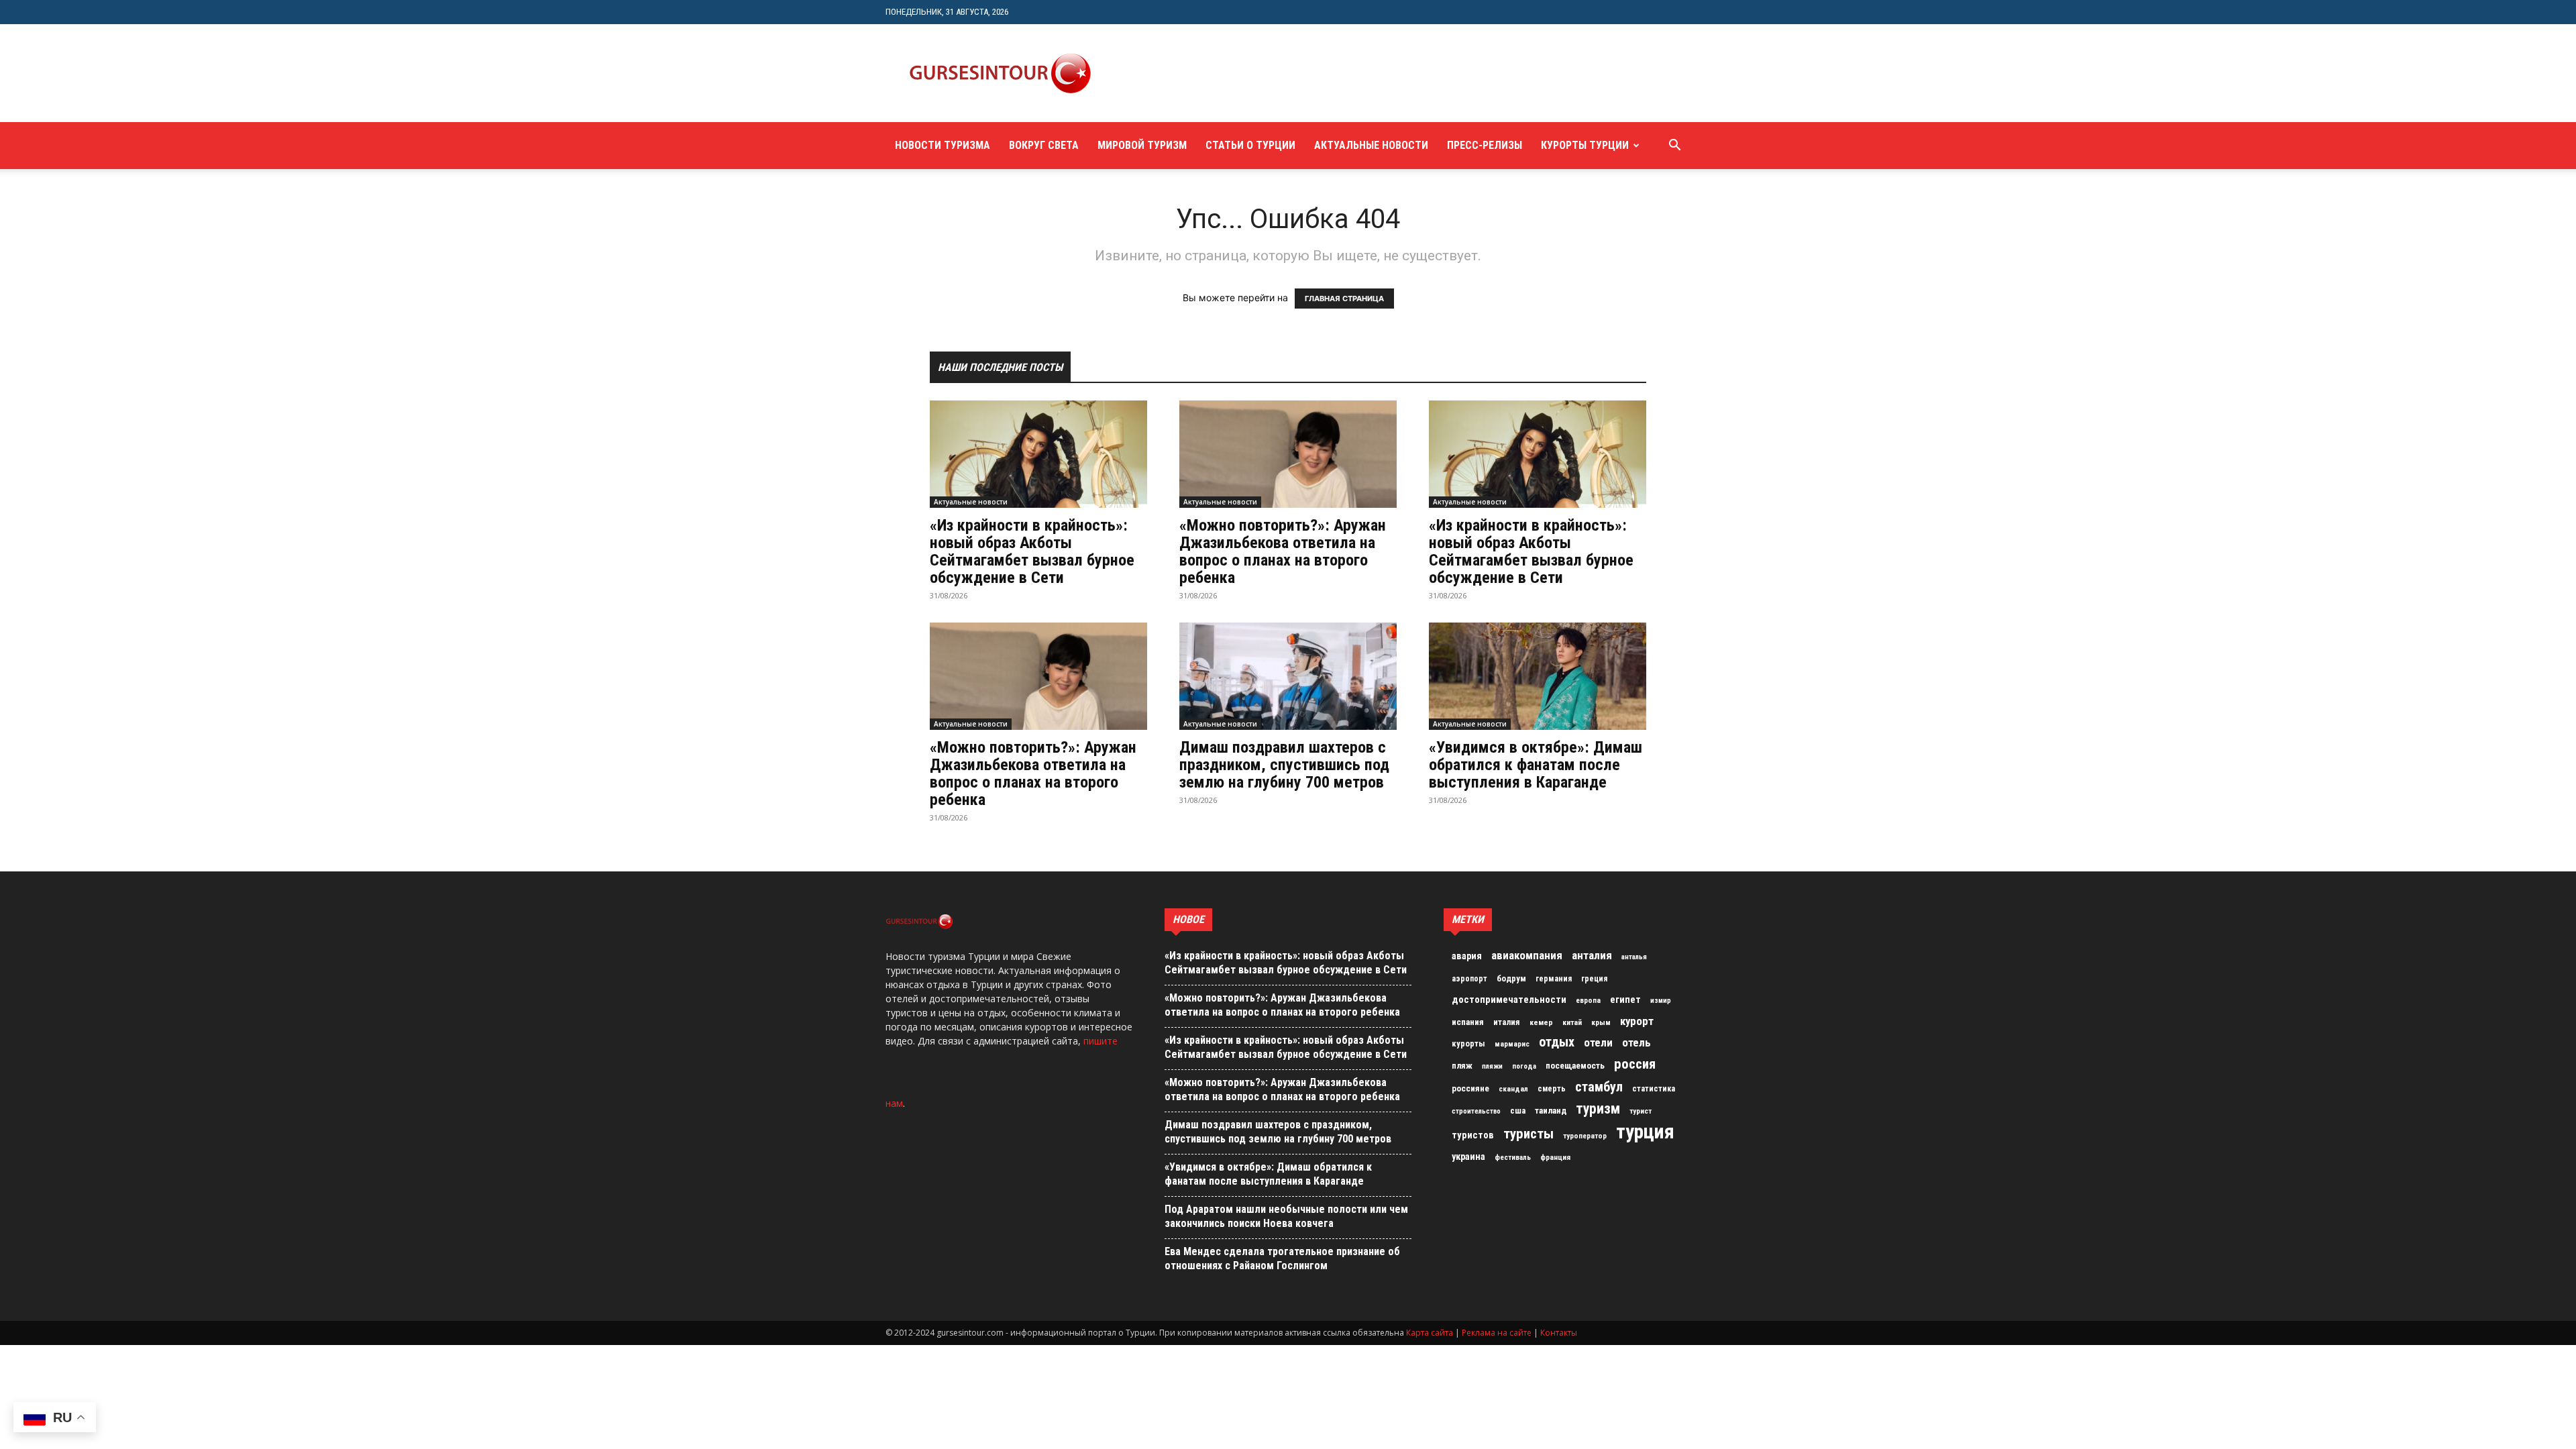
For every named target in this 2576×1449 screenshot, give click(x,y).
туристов (1473, 1135)
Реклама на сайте (1497, 1333)
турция (1645, 1132)
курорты (1468, 1043)
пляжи (1492, 1066)
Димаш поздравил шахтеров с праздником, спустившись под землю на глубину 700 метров (1284, 765)
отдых (1557, 1042)
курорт (1637, 1021)
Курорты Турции (1585, 145)
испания (1468, 1022)
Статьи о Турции (1250, 145)
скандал (1513, 1089)
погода (1524, 1066)
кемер (1541, 1022)
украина (1468, 1157)
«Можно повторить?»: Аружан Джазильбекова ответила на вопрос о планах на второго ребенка (1283, 551)
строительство (1476, 1111)
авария (1467, 956)
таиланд (1551, 1111)
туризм (1598, 1109)
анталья (1634, 957)
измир (1661, 1001)
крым (1601, 1022)
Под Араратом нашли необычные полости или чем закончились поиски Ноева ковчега (1286, 1216)
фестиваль (1513, 1158)
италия (1507, 1022)
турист (1641, 1111)
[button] (1674, 147)
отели (1598, 1042)
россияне (1470, 1088)
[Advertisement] (1358, 73)
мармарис (1512, 1044)
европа (1588, 1001)
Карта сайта (1430, 1333)
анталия (1592, 955)
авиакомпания (1527, 955)
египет (1625, 1000)
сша (1518, 1111)
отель (1636, 1042)
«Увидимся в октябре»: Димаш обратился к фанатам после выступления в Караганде (1536, 765)
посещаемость (1575, 1066)
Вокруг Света (1044, 145)
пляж (1462, 1066)
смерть (1552, 1089)
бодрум (1511, 978)
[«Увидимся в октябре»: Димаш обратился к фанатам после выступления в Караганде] (1538, 676)
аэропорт (1469, 979)
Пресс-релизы (1485, 145)
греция (1594, 979)
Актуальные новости (1371, 145)
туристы (1528, 1134)
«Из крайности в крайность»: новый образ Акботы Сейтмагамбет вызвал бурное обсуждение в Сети (1032, 551)
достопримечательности (1509, 1000)
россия (1635, 1064)
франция (1555, 1157)
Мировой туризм (1142, 145)
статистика (1654, 1089)
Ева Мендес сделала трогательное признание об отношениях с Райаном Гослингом (1282, 1258)
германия (1554, 979)
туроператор (1585, 1136)
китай (1572, 1022)
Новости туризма (943, 145)
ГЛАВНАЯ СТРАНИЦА (1344, 299)
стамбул (1599, 1087)
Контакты (1559, 1333)
